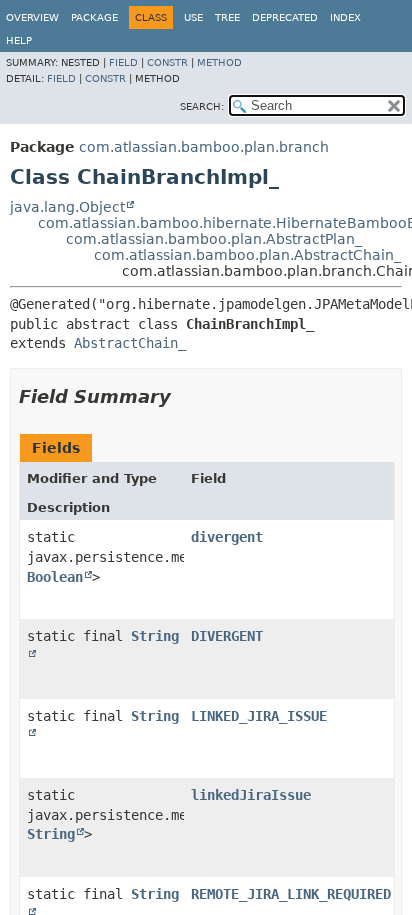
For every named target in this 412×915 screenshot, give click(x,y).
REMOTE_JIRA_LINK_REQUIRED (291, 894)
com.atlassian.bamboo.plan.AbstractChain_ (247, 255)
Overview (32, 17)
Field (123, 62)
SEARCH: (202, 106)
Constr (167, 62)
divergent (227, 537)
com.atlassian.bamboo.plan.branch (204, 147)
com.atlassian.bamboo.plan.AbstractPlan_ (214, 239)
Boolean (55, 577)
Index (345, 17)
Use (193, 17)
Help (19, 40)
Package (94, 17)
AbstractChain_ (130, 343)
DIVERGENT (227, 636)
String (51, 834)
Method (219, 62)
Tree (227, 17)
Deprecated (285, 17)
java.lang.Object (67, 207)
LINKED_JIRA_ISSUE (259, 716)
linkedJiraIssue (251, 795)
